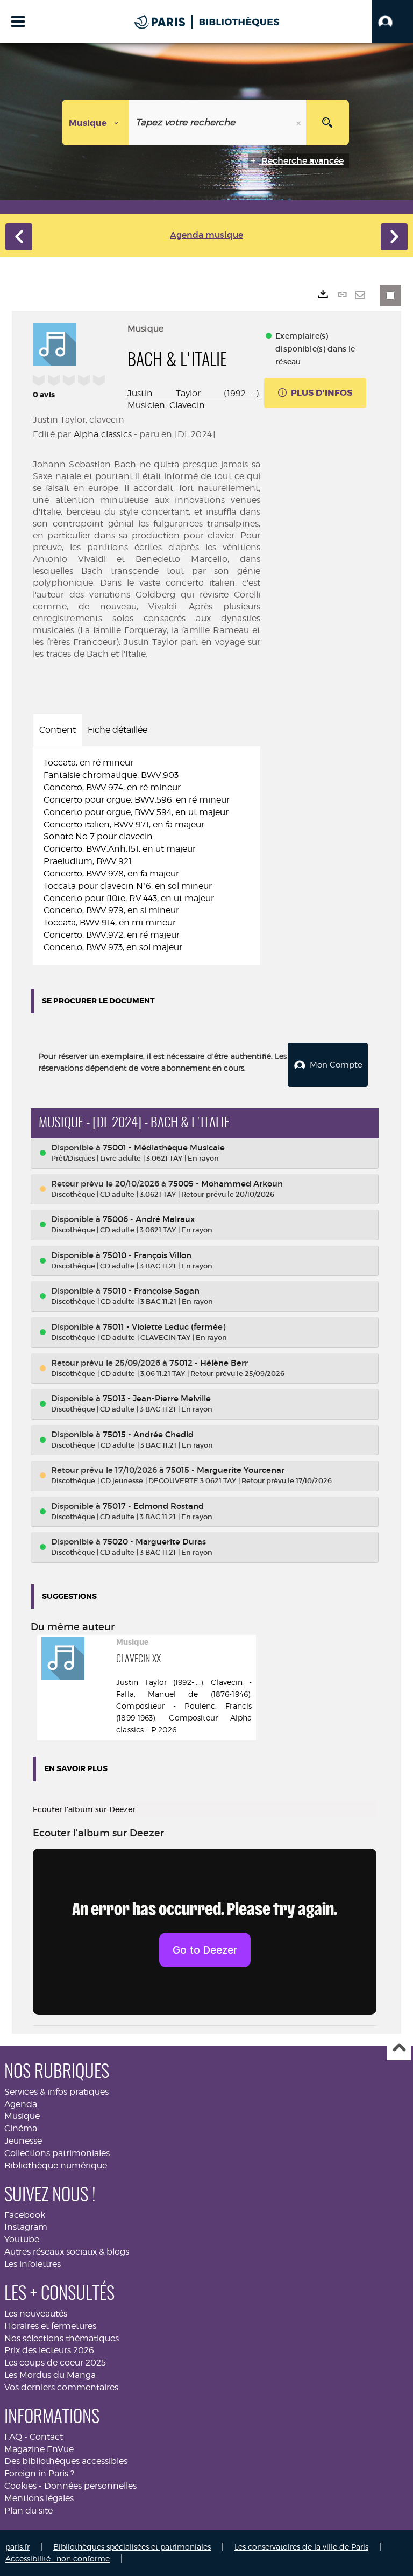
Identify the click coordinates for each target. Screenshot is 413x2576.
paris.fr (17, 2547)
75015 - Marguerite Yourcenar (225, 1470)
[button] (392, 22)
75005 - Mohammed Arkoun (226, 1184)
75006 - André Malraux (149, 1219)
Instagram (26, 2227)
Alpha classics (103, 434)
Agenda (21, 2104)
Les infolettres (33, 2264)
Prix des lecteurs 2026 (49, 2350)
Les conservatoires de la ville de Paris (301, 2547)
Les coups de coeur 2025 (55, 2363)
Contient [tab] (58, 730)
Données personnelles (90, 2486)
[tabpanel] (147, 855)
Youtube (22, 2239)
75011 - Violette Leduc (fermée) (164, 1327)
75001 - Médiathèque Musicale (164, 1147)
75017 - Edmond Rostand (153, 1506)
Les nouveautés (36, 2314)
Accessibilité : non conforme (58, 2559)
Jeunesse (23, 2141)
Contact (46, 2437)
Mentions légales (39, 2498)
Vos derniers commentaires (61, 2387)
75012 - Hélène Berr (209, 1363)
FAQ (13, 2437)
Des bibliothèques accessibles (66, 2461)
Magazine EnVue (39, 2449)
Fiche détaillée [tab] (118, 730)
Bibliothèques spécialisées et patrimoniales (132, 2547)
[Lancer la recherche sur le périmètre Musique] (327, 122)
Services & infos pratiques (56, 2092)
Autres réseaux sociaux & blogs (67, 2252)
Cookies (20, 2486)
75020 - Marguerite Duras (154, 1542)
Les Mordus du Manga (50, 2375)
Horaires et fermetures (50, 2326)
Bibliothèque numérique (56, 2166)
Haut (399, 2049)
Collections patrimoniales (57, 2153)
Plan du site (29, 2511)
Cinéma (21, 2128)
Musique (22, 2116)
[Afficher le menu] (18, 22)
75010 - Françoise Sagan (151, 1291)
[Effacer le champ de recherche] (300, 122)
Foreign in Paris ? (39, 2473)
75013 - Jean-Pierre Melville (157, 1398)
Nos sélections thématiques (62, 2338)
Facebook (25, 2215)
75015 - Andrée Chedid (148, 1434)
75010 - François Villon (147, 1255)
